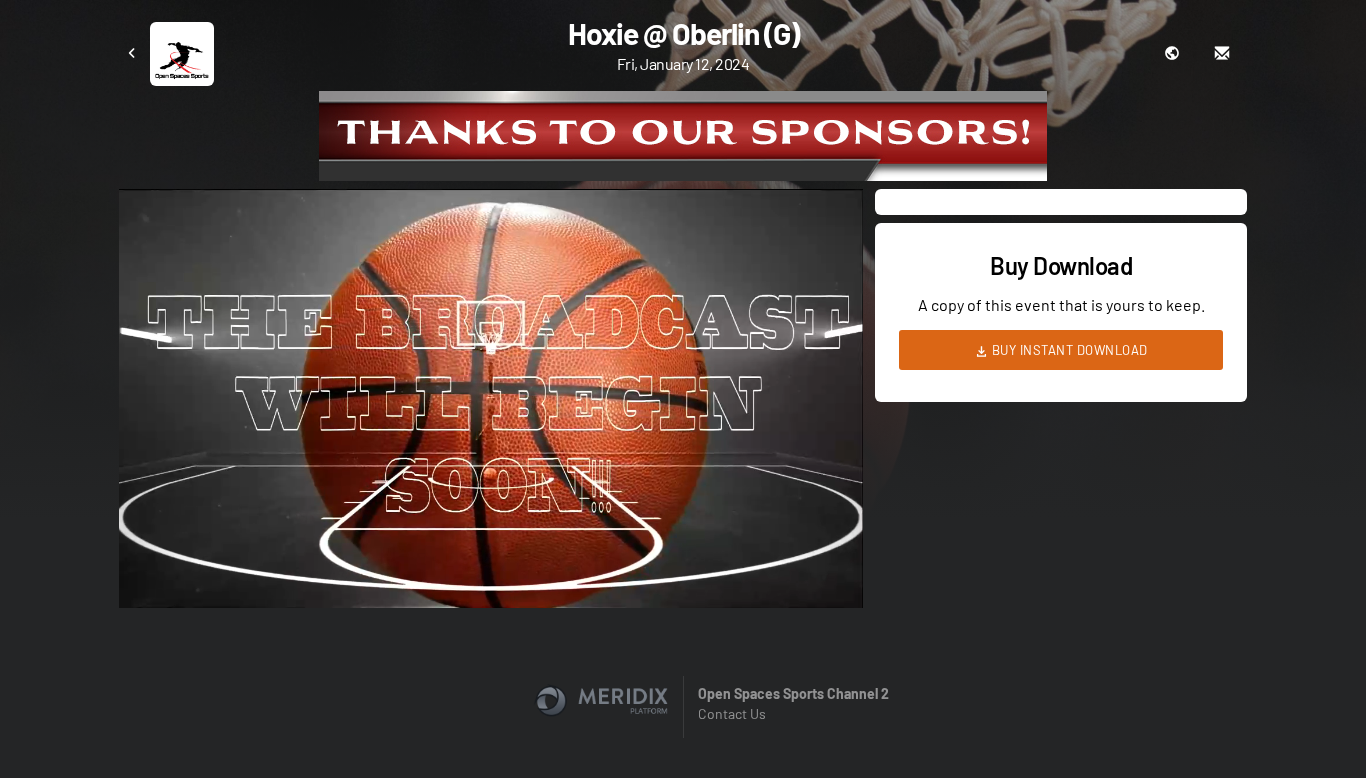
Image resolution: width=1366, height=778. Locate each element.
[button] (497, 404)
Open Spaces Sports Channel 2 (793, 693)
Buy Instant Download (1068, 350)
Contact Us (732, 713)
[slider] (491, 536)
